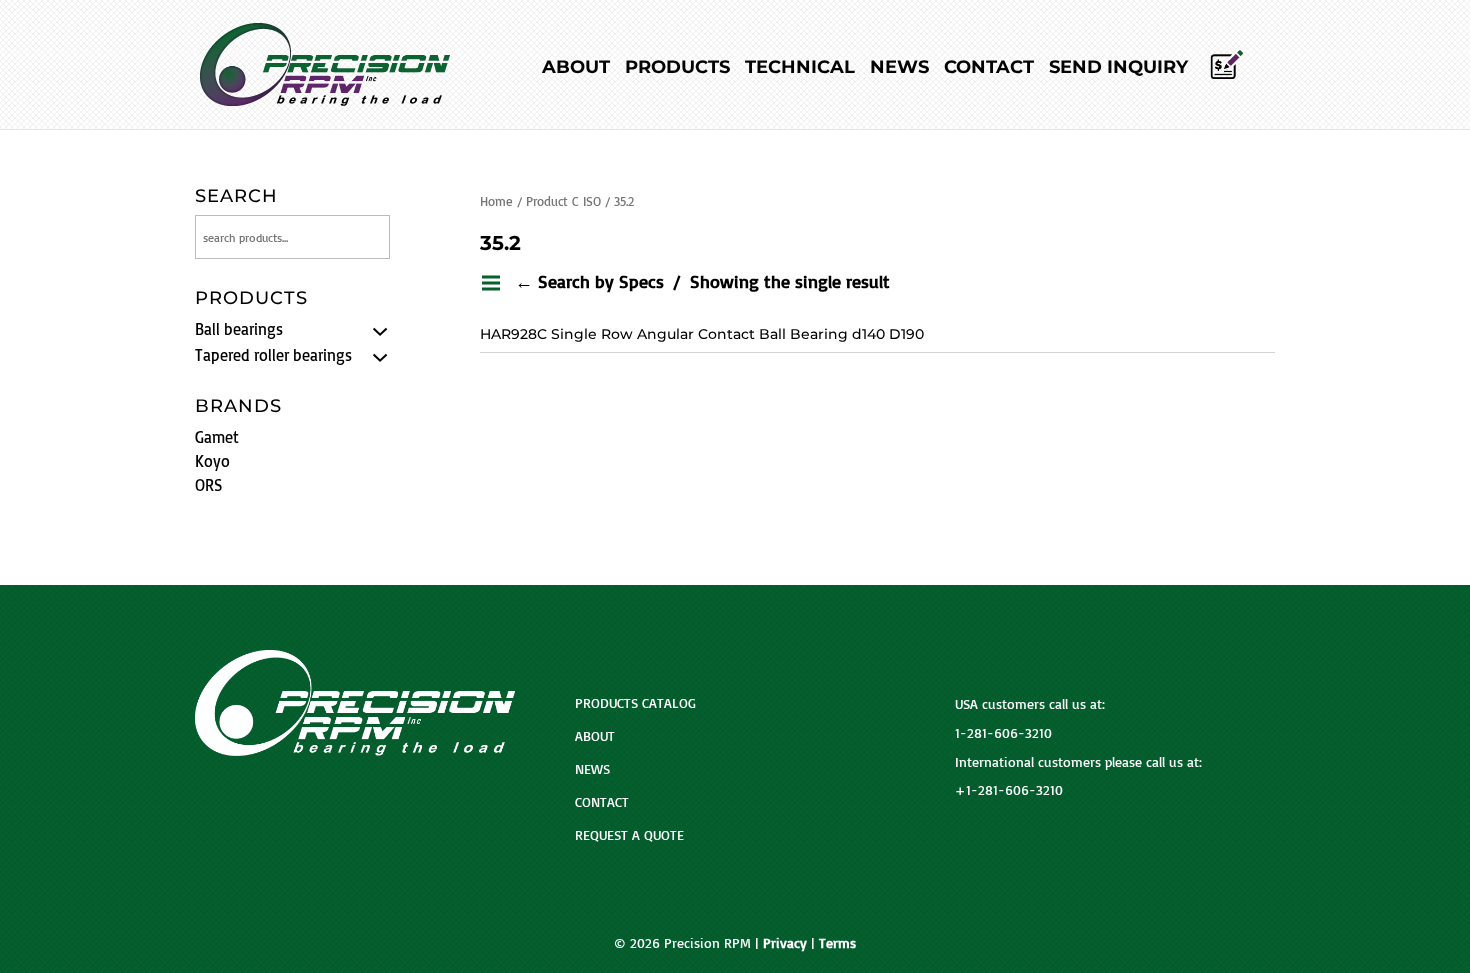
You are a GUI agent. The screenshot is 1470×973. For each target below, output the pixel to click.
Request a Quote (629, 834)
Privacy (785, 942)
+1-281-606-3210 (1009, 789)
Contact (989, 69)
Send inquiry (1118, 69)
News (899, 69)
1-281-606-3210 (1003, 732)
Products (677, 69)
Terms (837, 942)
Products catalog (635, 702)
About (576, 69)
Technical (800, 69)
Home (496, 201)
